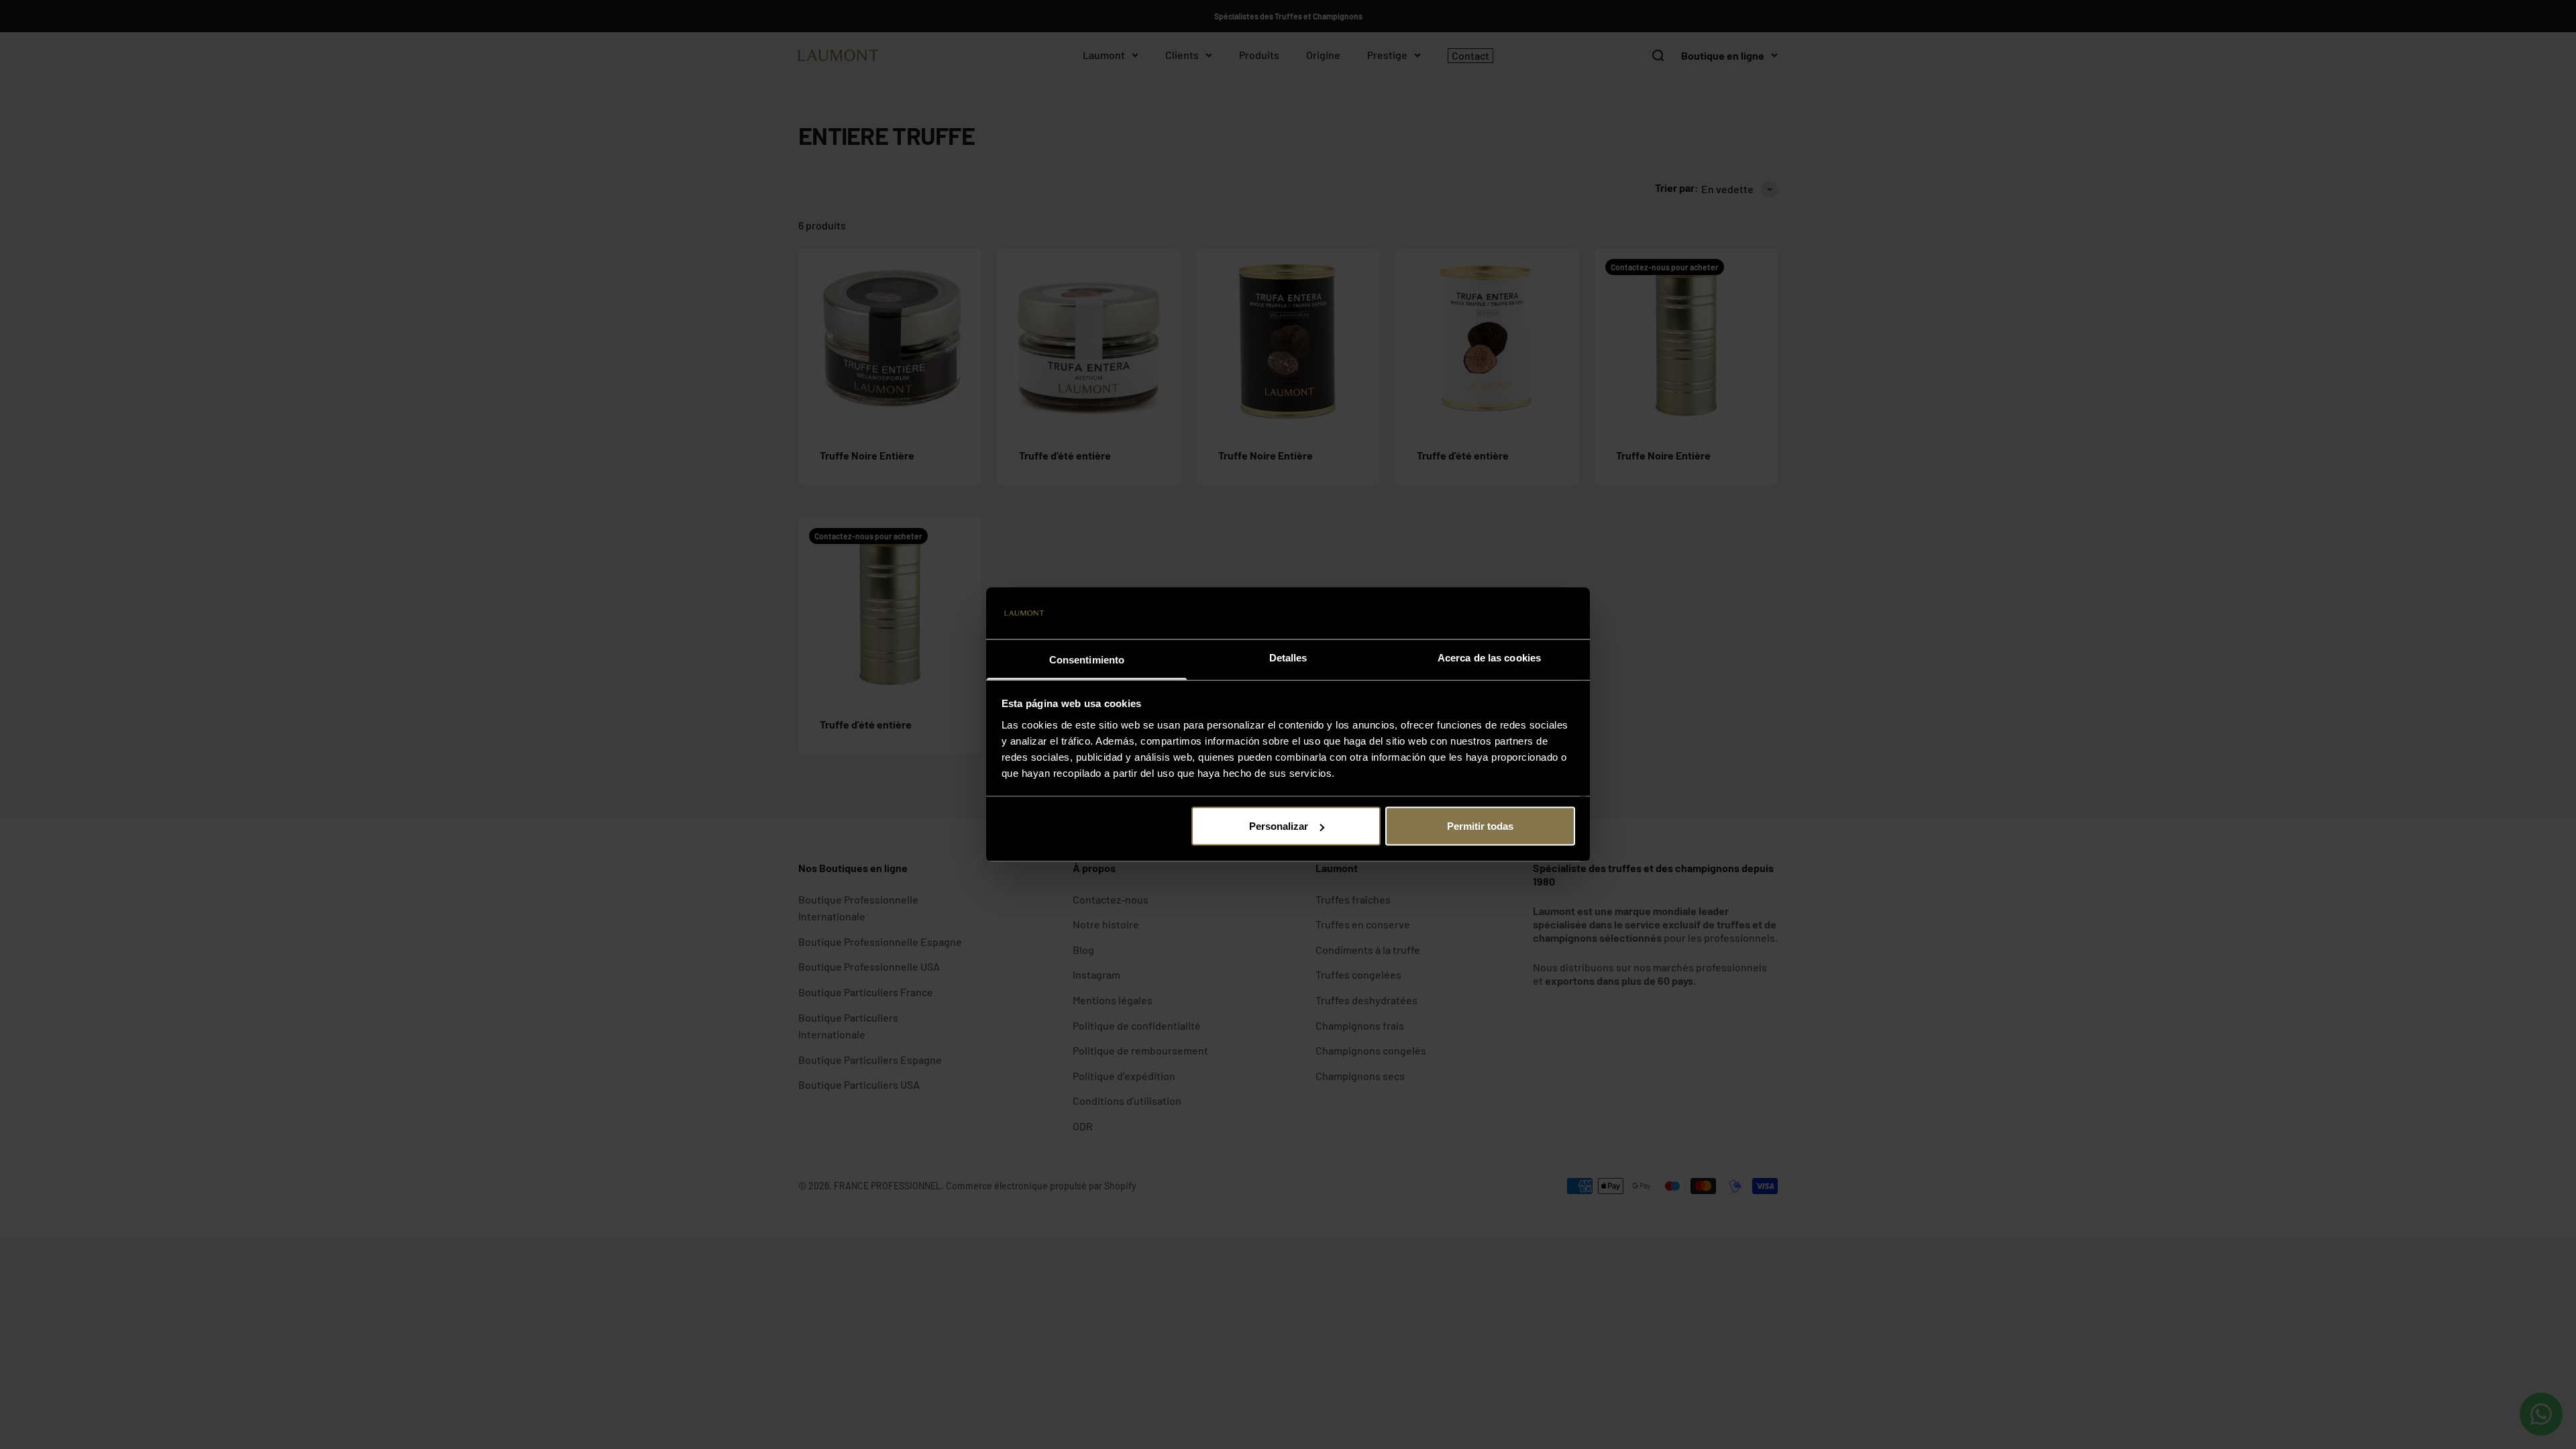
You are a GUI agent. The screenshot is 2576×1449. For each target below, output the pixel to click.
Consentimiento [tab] (1087, 659)
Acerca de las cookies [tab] (1489, 657)
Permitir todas (1480, 826)
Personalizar (1279, 826)
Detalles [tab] (1288, 657)
